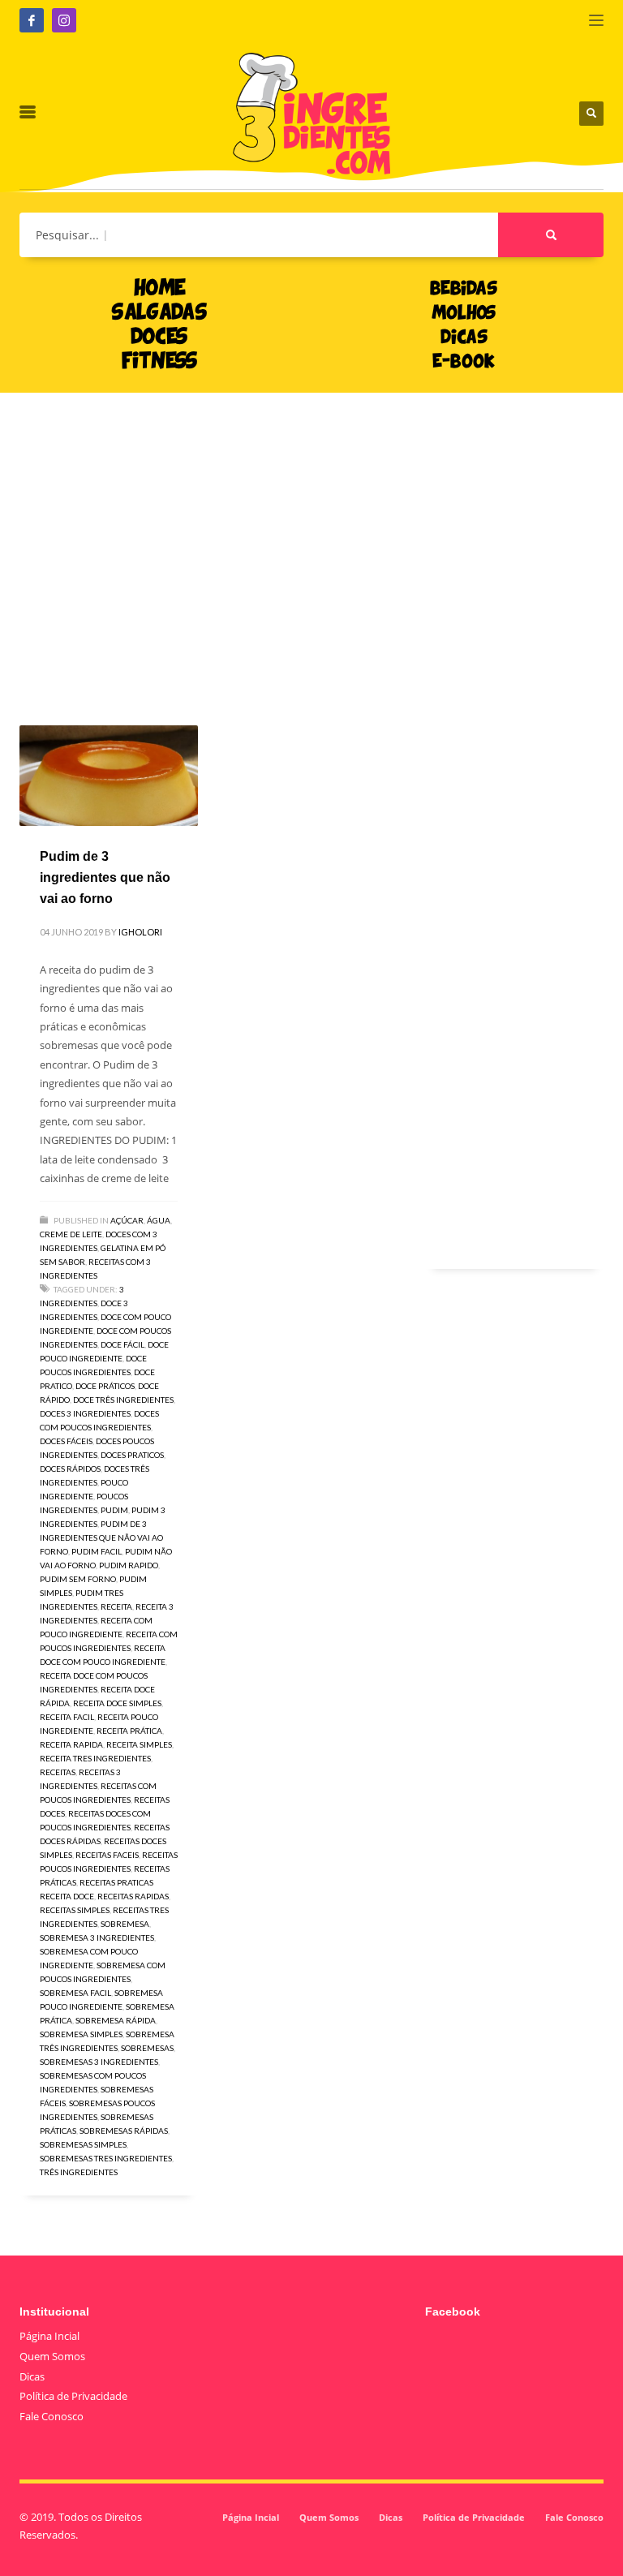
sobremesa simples (81, 2034)
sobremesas (147, 2048)
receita (116, 1606)
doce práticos (105, 1386)
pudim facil (97, 1551)
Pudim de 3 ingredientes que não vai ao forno (105, 877)
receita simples (139, 1744)
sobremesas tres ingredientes (106, 2158)
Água (159, 1220)
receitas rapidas (133, 1896)
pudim (114, 1510)
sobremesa (125, 1924)
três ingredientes (79, 2172)
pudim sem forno (78, 1579)
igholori (140, 932)
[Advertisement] (311, 535)
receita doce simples (117, 1703)
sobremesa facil (75, 1993)
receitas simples (75, 1910)
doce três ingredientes (123, 1400)
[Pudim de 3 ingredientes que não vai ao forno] (109, 776)
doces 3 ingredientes (85, 1413)
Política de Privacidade (73, 2396)
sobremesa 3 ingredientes (97, 1937)
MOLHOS (464, 314)
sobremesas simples (83, 2144)
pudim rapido (129, 1565)
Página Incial (49, 2336)
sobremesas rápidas (124, 2131)
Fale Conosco (52, 2416)
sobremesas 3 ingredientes (99, 2062)
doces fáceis (66, 1441)
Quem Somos (52, 2356)
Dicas (32, 2376)
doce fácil (122, 1344)
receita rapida (71, 1744)
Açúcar (127, 1220)
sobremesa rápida (116, 2020)
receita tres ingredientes (95, 1758)
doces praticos (132, 1455)
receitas (58, 1772)
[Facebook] (32, 20)
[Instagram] (64, 20)
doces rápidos (70, 1469)
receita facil (67, 1717)
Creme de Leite (71, 1234)
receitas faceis (107, 1855)
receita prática (129, 1731)
